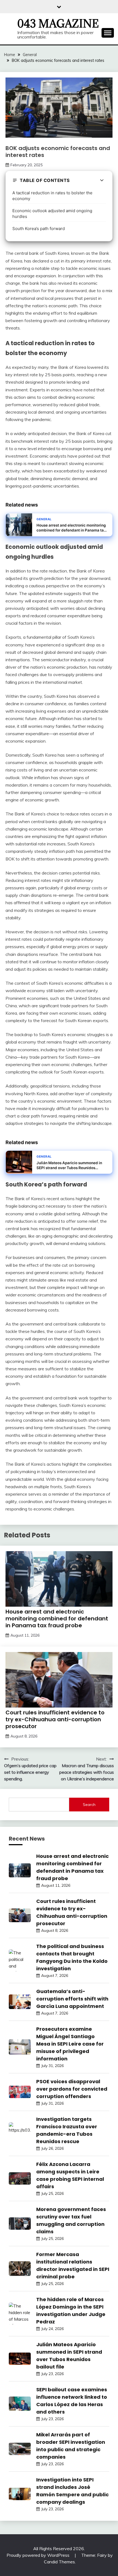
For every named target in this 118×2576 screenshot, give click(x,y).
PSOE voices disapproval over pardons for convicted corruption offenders (72, 2089)
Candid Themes (59, 2562)
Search (89, 1805)
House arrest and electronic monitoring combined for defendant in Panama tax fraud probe (57, 1618)
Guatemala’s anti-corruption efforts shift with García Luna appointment (72, 1999)
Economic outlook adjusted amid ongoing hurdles (52, 214)
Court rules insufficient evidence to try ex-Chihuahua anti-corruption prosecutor (55, 1719)
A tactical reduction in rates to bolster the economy (52, 196)
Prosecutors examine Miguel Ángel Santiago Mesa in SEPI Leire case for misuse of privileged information (70, 2044)
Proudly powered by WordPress (39, 2555)
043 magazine (58, 24)
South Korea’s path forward (39, 229)
